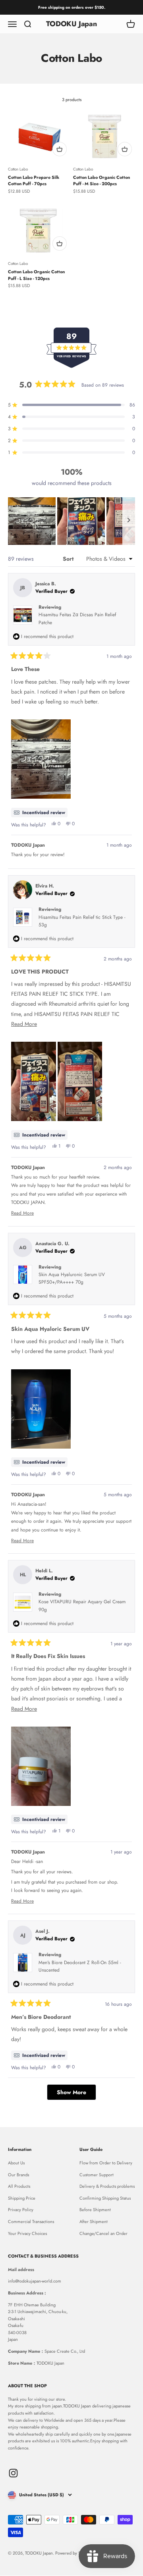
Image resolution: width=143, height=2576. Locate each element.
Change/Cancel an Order (103, 2233)
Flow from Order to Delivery (106, 2163)
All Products (19, 2186)
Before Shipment (95, 2210)
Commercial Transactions (31, 2221)
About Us (16, 2163)
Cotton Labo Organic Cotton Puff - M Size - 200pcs (101, 181)
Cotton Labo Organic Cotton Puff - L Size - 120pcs (36, 275)
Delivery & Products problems (107, 2186)
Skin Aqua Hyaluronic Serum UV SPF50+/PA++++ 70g (72, 1278)
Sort (69, 559)
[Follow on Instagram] (13, 2473)
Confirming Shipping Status (105, 2198)
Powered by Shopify (74, 2553)
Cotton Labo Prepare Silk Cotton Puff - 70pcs (34, 181)
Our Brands (18, 2175)
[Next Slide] (129, 521)
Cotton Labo (18, 169)
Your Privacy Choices (27, 2233)
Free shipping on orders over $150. (72, 7)
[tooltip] (39, 813)
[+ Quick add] (60, 149)
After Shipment (94, 2221)
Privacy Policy (21, 2210)
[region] (71, 521)
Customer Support (97, 2175)
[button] (32, 521)
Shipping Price (22, 2198)
